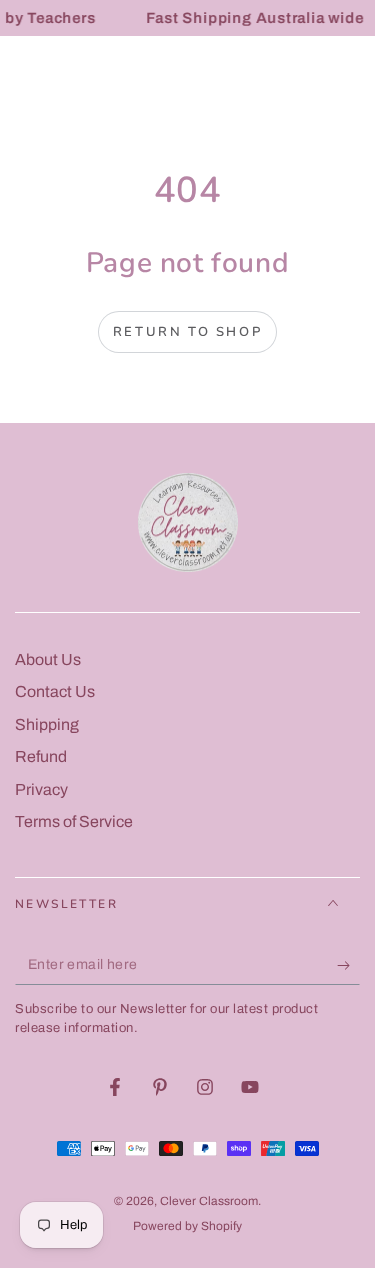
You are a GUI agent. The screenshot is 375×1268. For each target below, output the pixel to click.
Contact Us (55, 691)
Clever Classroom (209, 1201)
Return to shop (187, 332)
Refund (41, 756)
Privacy (41, 789)
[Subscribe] (348, 965)
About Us (48, 659)
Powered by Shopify (187, 1226)
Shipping (47, 724)
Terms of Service (74, 821)
